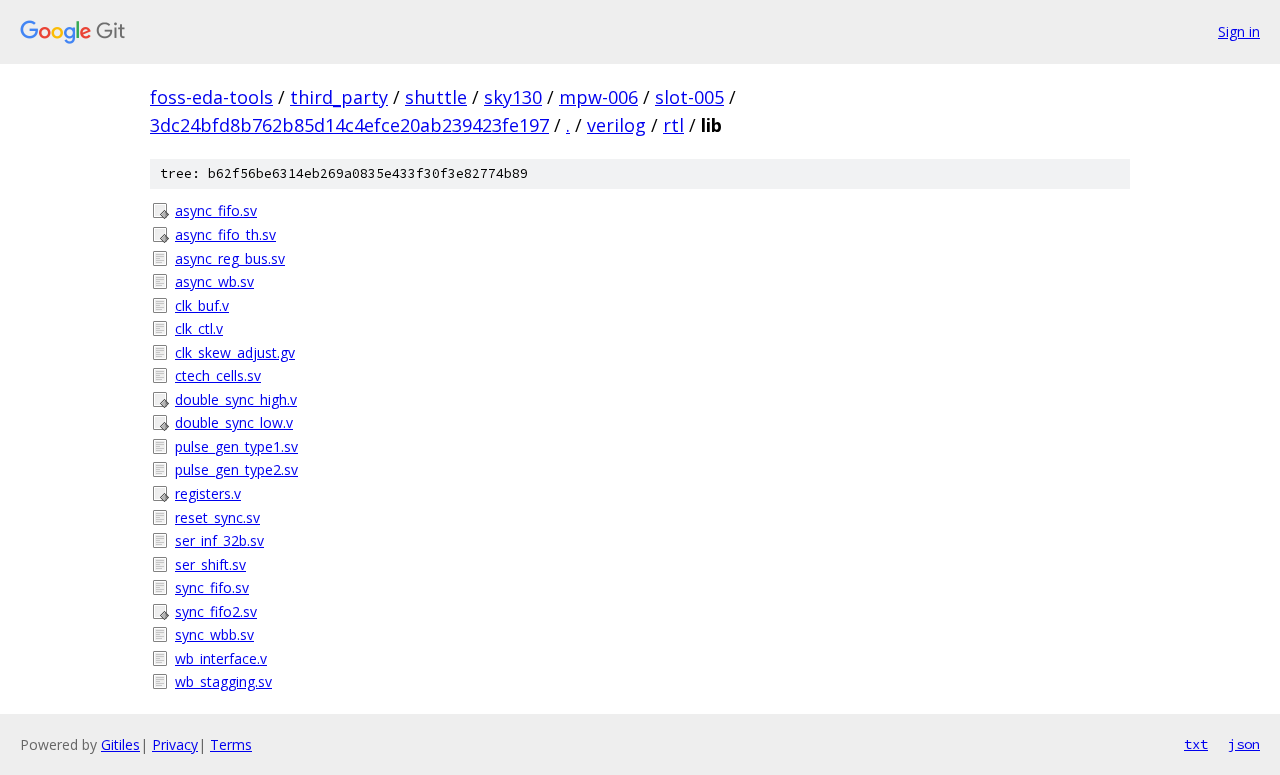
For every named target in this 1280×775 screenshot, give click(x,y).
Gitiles (120, 744)
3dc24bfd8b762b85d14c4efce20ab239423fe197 (349, 125)
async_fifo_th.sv (225, 234)
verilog (616, 125)
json (1244, 744)
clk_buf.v (202, 305)
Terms (231, 744)
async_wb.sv (214, 281)
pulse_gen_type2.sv (236, 469)
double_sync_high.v (236, 399)
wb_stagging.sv (223, 681)
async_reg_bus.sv (230, 258)
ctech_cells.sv (218, 375)
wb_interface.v (221, 658)
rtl (673, 125)
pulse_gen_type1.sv (236, 446)
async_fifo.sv (216, 210)
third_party (339, 97)
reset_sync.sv (217, 517)
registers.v (208, 493)
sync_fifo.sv (212, 587)
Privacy (175, 744)
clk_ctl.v (199, 328)
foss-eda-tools (211, 97)
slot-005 (689, 97)
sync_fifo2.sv (216, 611)
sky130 (513, 97)
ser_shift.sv (210, 564)
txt (1196, 744)
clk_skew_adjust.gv (235, 352)
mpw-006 (598, 97)
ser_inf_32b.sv (219, 540)
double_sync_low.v (234, 422)
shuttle (436, 97)
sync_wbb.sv (214, 634)
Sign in (1239, 31)
